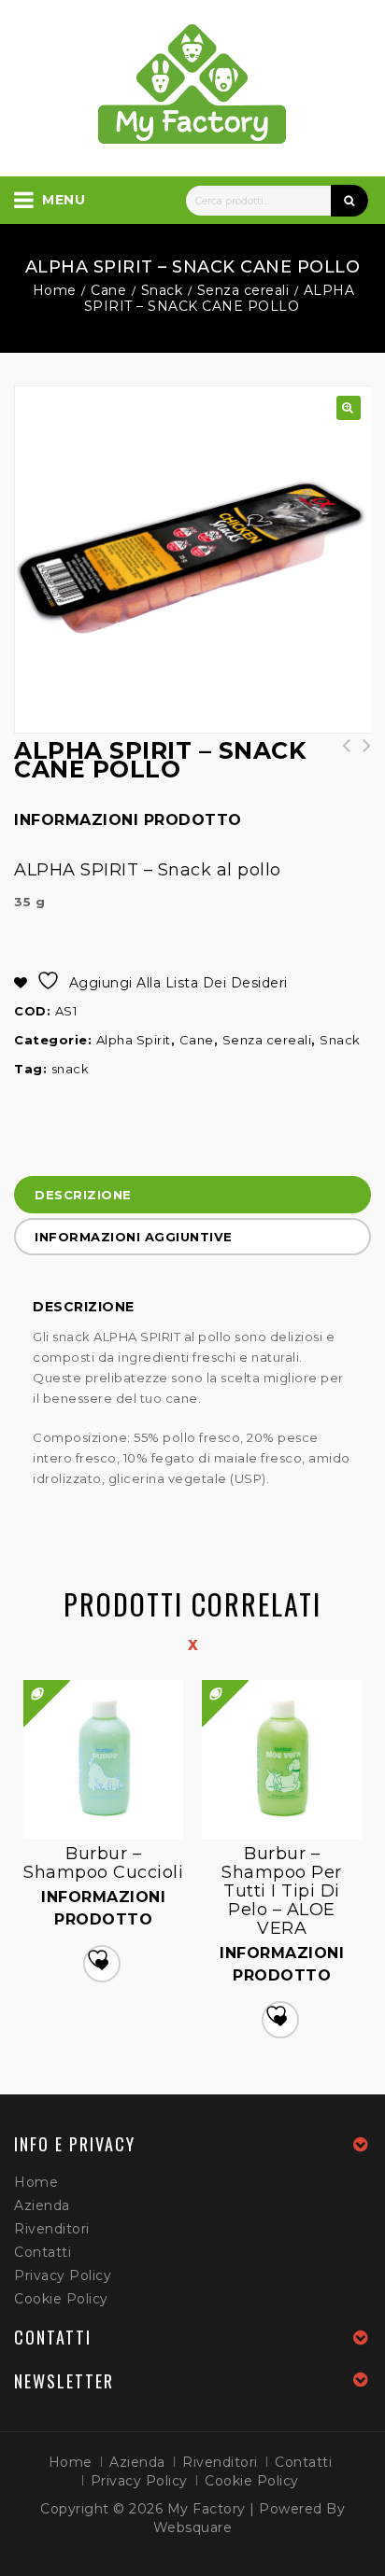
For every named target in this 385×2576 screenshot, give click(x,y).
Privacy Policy (63, 2275)
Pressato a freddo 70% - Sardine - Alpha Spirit (361, 764)
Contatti (43, 2252)
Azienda (42, 2205)
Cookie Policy (61, 2299)
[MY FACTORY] (192, 84)
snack (71, 1069)
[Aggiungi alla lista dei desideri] (102, 1964)
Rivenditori (52, 2229)
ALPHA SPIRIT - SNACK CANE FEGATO (340, 755)
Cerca (349, 201)
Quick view (204, 1681)
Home (55, 290)
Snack (162, 290)
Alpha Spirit (134, 1040)
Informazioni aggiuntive (134, 1237)
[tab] (192, 1197)
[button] (349, 408)
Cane (108, 290)
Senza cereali (243, 290)
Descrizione (83, 1195)
